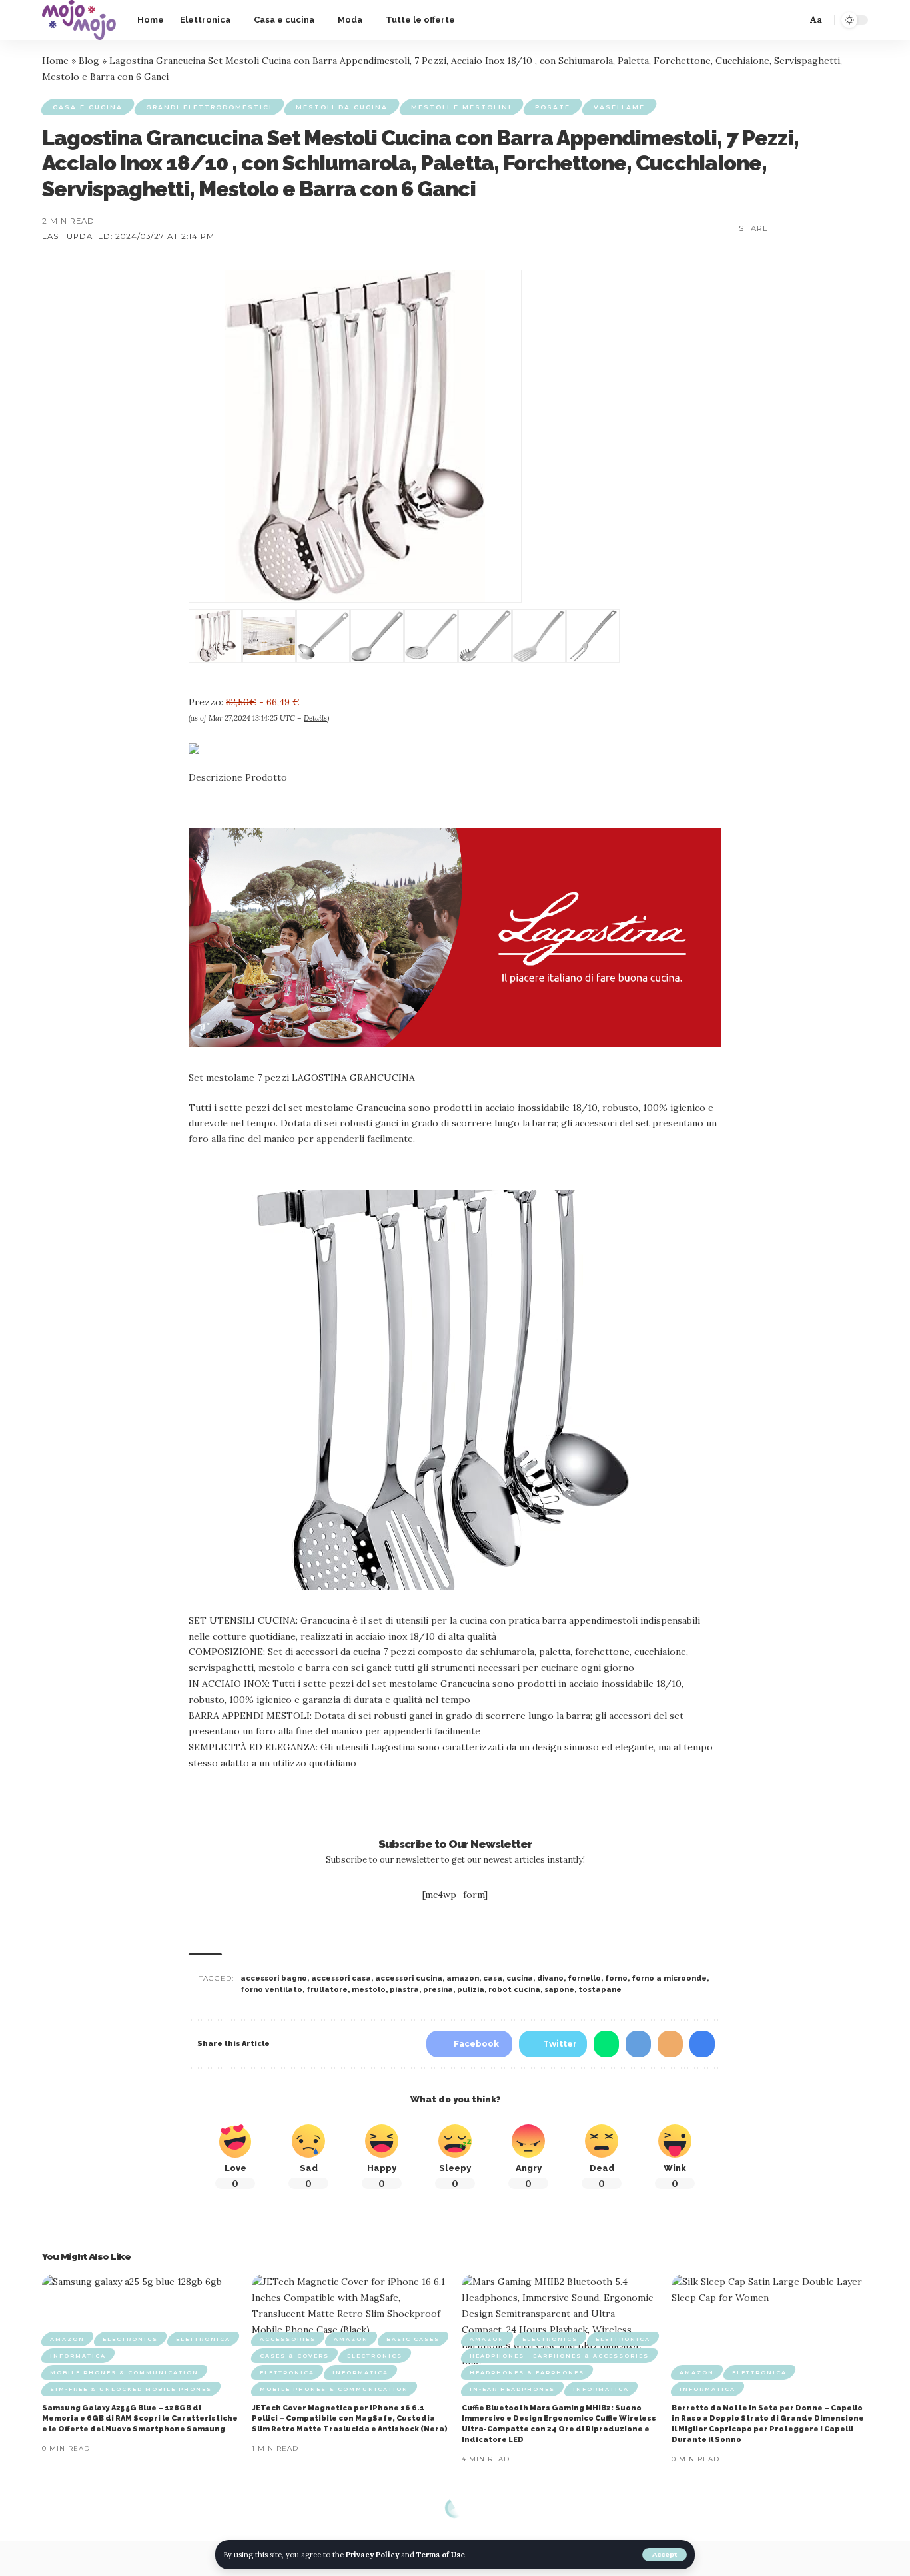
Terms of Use (441, 2555)
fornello (584, 1978)
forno (616, 1978)
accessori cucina (409, 1978)
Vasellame (619, 107)
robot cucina (514, 1990)
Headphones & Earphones (527, 2372)
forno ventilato (271, 1990)
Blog (89, 61)
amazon (463, 1978)
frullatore (327, 1990)
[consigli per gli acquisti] (79, 20)
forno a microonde (669, 1978)
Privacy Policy (372, 2555)
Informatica (78, 2356)
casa (493, 1978)
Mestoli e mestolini (461, 107)
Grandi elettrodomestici (209, 107)
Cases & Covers (294, 2356)
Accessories (288, 2339)
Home (55, 61)
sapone (559, 1990)
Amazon (67, 2339)
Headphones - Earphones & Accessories (559, 2356)
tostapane (600, 1990)
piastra (404, 1990)
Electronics (130, 2339)
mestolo (369, 1990)
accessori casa (341, 1978)
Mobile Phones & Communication (124, 2372)
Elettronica (203, 2339)
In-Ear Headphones (512, 2389)
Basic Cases (413, 2339)
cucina (520, 1978)
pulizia (471, 1990)
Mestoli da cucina (342, 107)
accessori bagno (274, 1978)
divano (550, 1978)
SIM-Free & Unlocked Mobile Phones (131, 2389)
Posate (553, 107)
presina (438, 1990)
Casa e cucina (88, 107)
